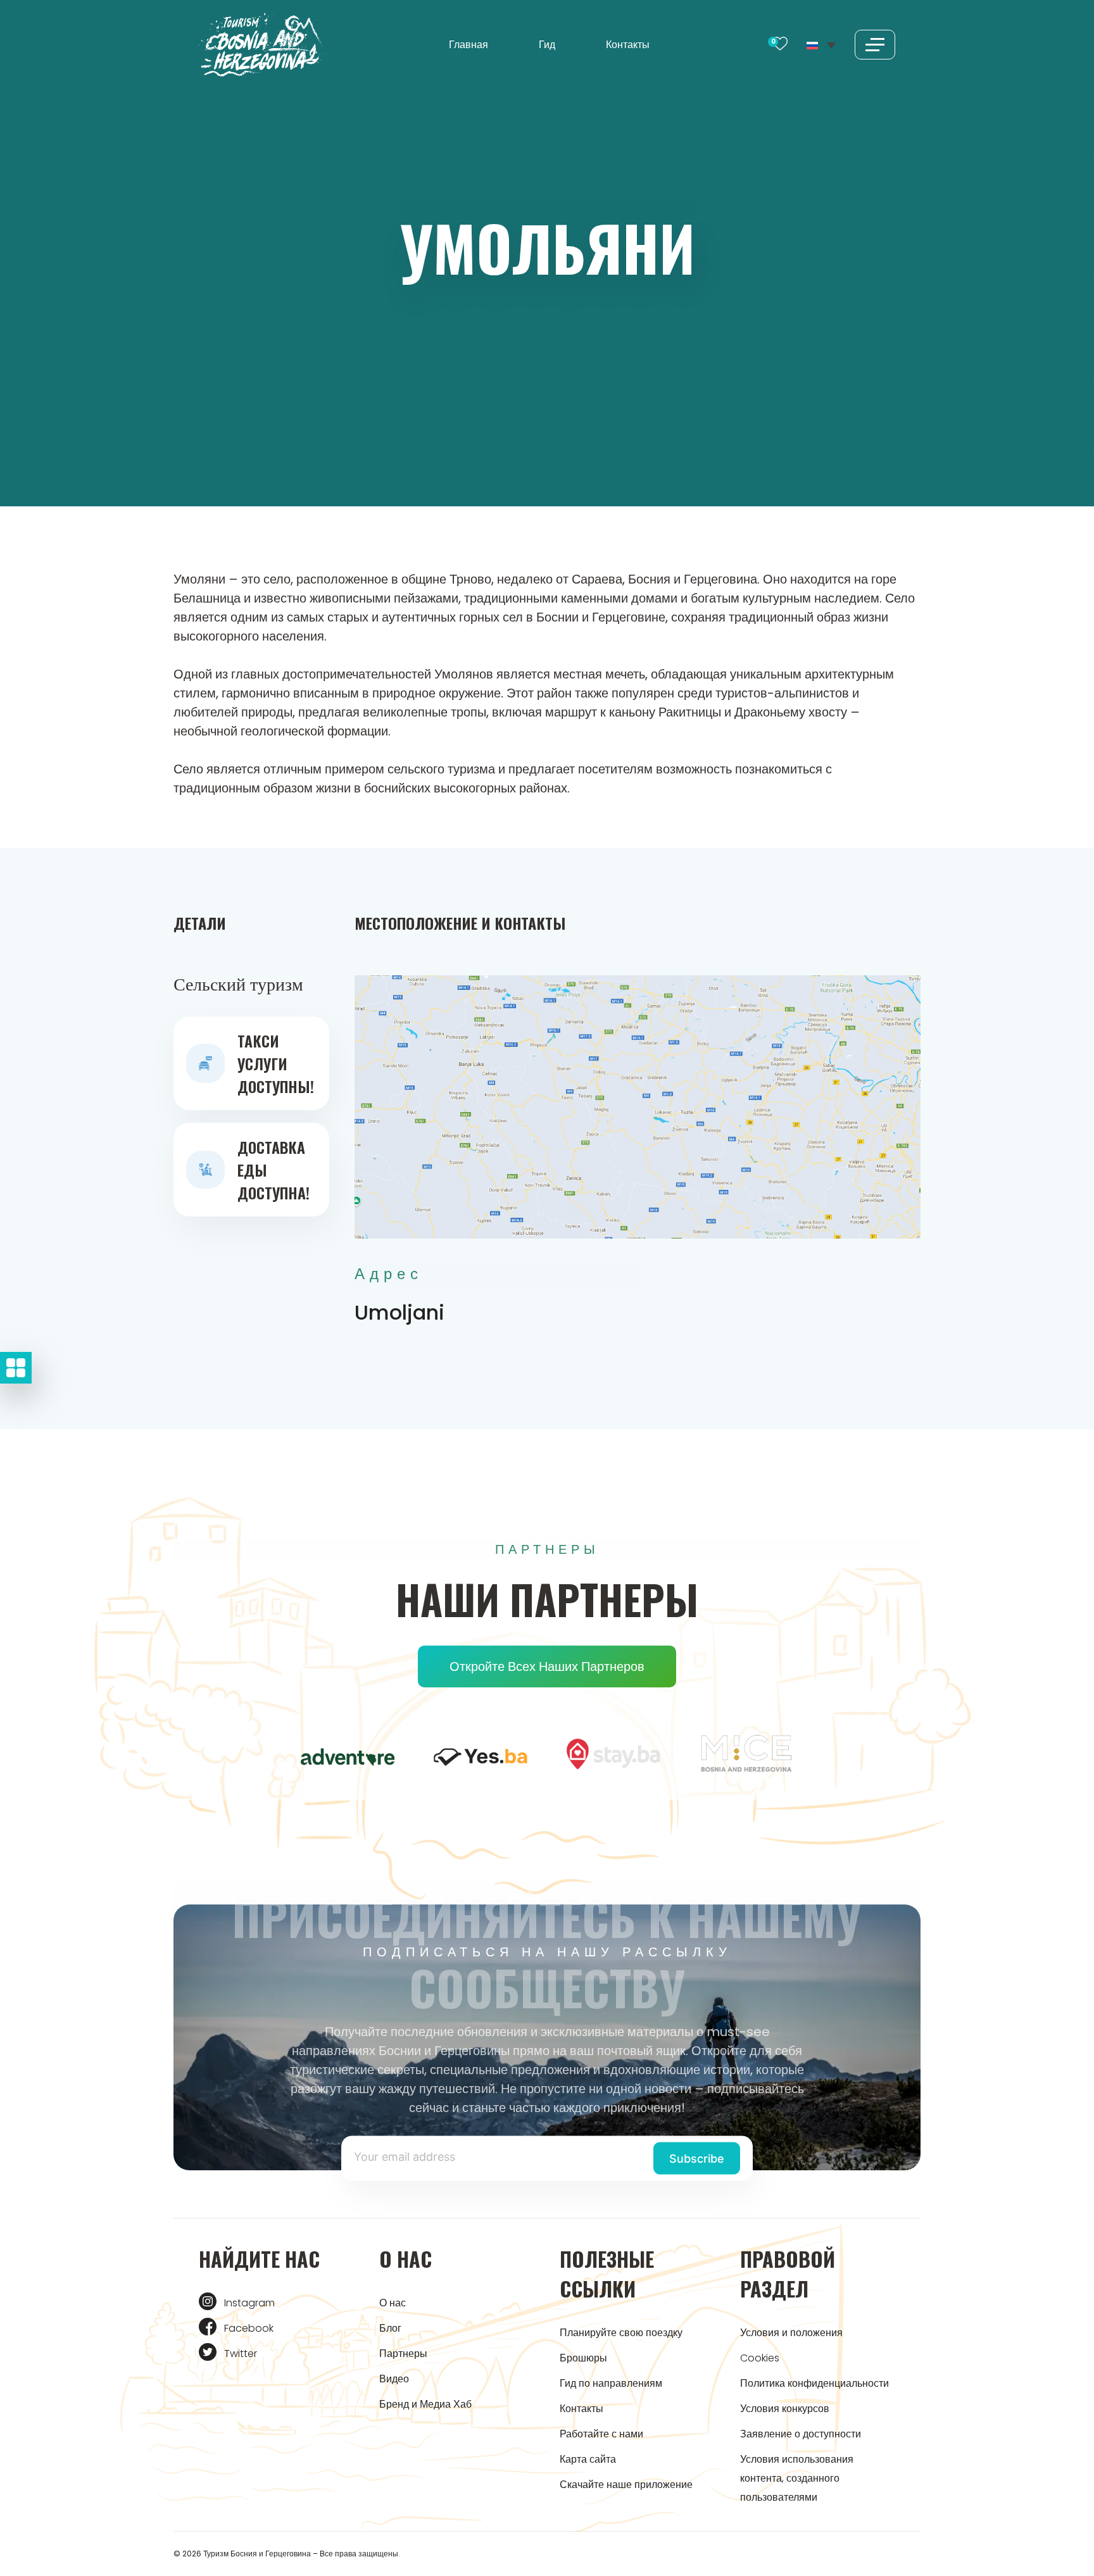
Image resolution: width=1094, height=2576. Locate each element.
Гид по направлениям (611, 2383)
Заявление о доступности (801, 2434)
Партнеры (403, 2354)
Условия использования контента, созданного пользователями (797, 2478)
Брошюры (583, 2358)
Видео (394, 2379)
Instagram (249, 2303)
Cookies (760, 2358)
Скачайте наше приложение (626, 2485)
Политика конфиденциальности (814, 2383)
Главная (468, 45)
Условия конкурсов (785, 2409)
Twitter (241, 2354)
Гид (547, 45)
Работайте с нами (601, 2434)
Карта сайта (588, 2459)
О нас (393, 2303)
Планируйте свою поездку (621, 2333)
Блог (390, 2328)
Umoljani (399, 1312)
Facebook (249, 2328)
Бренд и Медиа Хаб (425, 2404)
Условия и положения (791, 2333)
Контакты (628, 45)
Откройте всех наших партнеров (547, 1666)
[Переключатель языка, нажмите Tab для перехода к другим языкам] (821, 44)
